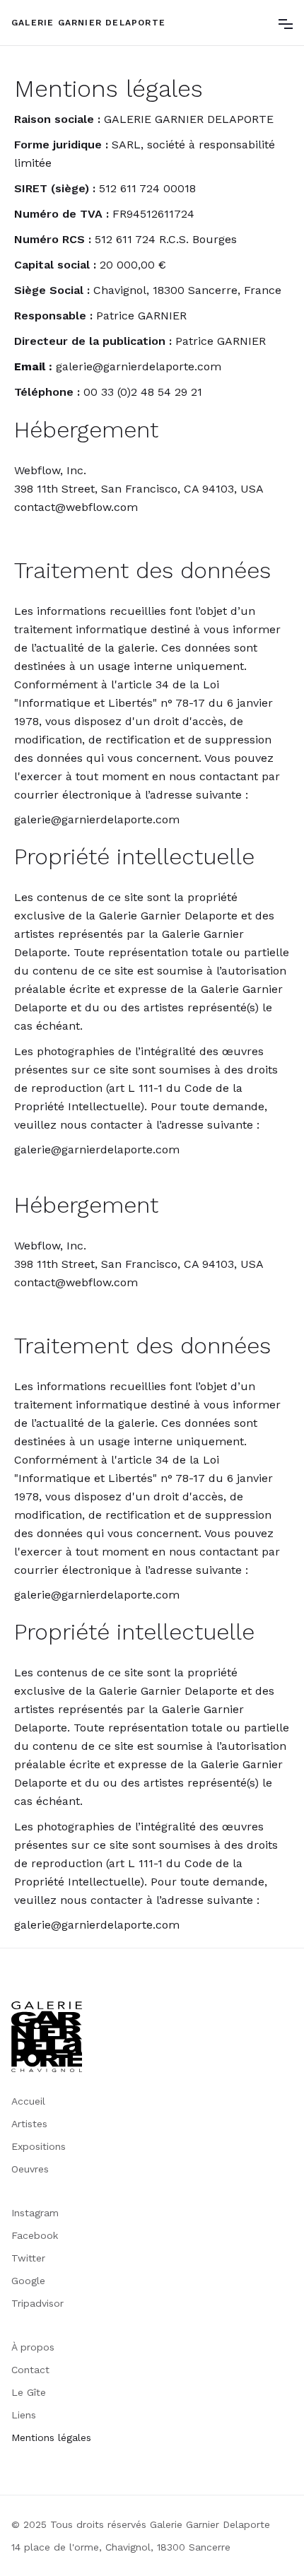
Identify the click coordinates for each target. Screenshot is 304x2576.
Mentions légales (51, 2437)
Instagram (35, 2213)
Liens (24, 2415)
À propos (33, 2347)
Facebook (35, 2235)
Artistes (29, 2124)
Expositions (39, 2146)
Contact (30, 2370)
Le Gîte (29, 2392)
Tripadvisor (37, 2303)
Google (28, 2281)
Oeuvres (30, 2169)
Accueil (28, 2101)
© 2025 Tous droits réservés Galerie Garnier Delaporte (141, 2524)
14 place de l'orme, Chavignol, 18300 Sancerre (121, 2547)
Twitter (28, 2258)
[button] (286, 23)
